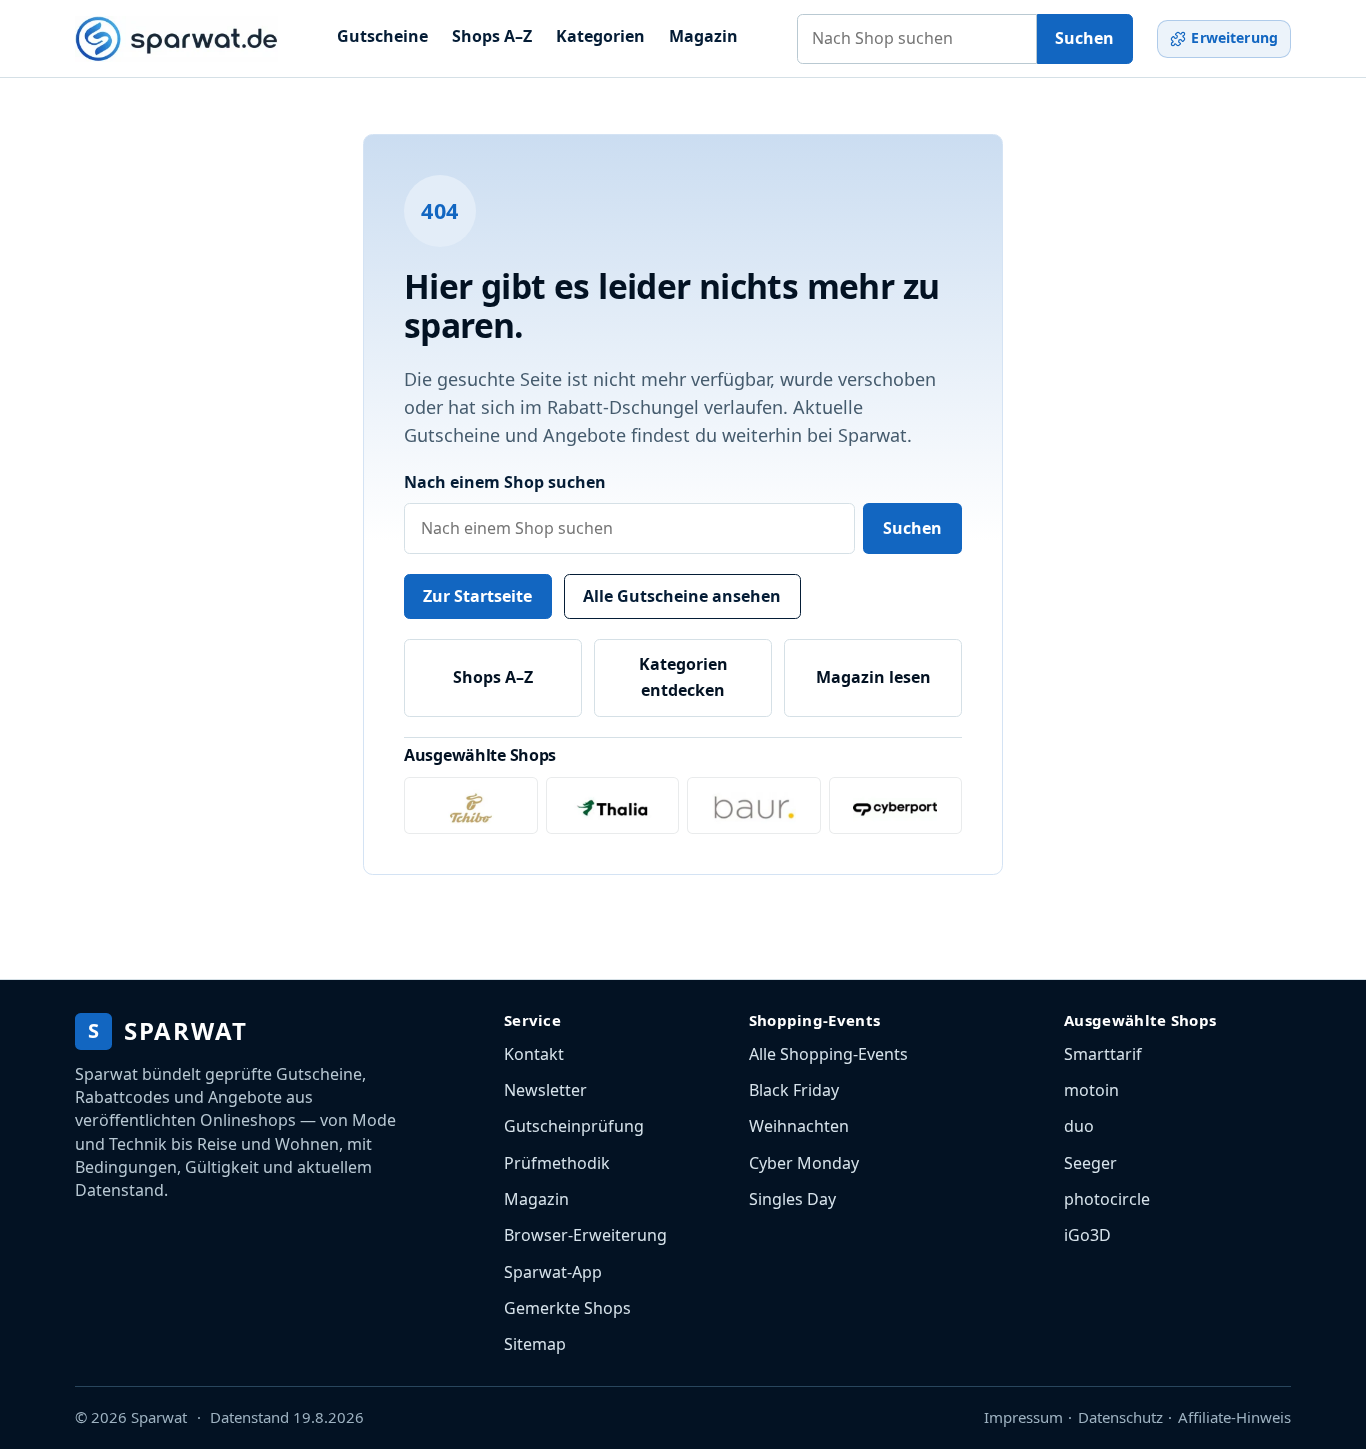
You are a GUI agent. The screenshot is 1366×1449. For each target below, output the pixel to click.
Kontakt (534, 1054)
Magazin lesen (873, 677)
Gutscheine (382, 36)
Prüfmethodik (557, 1163)
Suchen (1084, 38)
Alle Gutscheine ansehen (682, 596)
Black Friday (794, 1090)
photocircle (1107, 1199)
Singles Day (792, 1199)
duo (1079, 1126)
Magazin (703, 36)
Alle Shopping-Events (828, 1054)
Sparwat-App (553, 1272)
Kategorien (600, 36)
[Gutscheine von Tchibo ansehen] (471, 805)
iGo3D (1087, 1235)
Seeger (1090, 1163)
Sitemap (535, 1344)
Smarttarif (1103, 1054)
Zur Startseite (477, 596)
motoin (1091, 1090)
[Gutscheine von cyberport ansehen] (896, 805)
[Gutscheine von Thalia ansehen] (613, 805)
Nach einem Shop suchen (505, 482)
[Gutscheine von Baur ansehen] (754, 805)
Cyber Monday (804, 1163)
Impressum (1023, 1417)
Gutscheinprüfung (574, 1126)
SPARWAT (167, 1030)
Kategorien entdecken (683, 677)
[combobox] (917, 39)
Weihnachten (799, 1126)
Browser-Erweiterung (585, 1235)
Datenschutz (1120, 1417)
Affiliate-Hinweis (1234, 1417)
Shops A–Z (492, 36)
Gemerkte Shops (567, 1308)
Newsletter (545, 1090)
